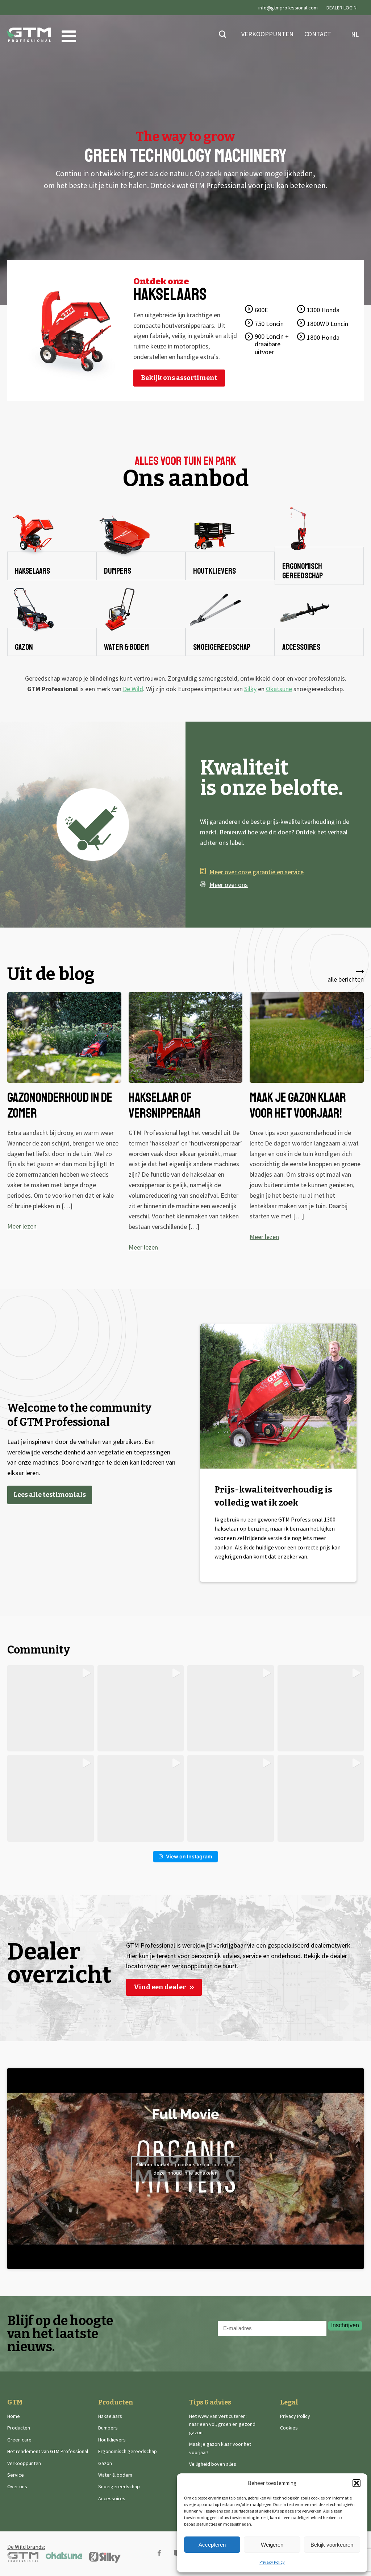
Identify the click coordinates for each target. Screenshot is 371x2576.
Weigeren (272, 2545)
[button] (357, 2483)
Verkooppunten (24, 2463)
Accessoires (112, 2498)
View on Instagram (189, 1856)
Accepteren (212, 2545)
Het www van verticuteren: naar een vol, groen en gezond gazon (222, 2424)
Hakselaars (110, 2416)
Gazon (105, 2463)
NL (353, 34)
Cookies (289, 2428)
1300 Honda (323, 310)
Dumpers (108, 2428)
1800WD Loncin (328, 324)
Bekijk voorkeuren (332, 2545)
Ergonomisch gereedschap (128, 2451)
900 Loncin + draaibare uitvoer (272, 344)
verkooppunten (267, 34)
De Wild (133, 689)
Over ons (17, 2486)
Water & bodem (115, 2475)
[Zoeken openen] (222, 34)
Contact (318, 34)
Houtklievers (112, 2440)
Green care (19, 2440)
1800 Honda (323, 337)
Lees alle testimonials (50, 1495)
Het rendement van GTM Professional (48, 2451)
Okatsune (279, 689)
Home (14, 2416)
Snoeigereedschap (119, 2486)
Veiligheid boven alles (213, 2464)
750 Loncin (269, 324)
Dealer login (341, 8)
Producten (19, 2428)
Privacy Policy (272, 2562)
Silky (250, 689)
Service (16, 2475)
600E (261, 310)
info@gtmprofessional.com (288, 8)
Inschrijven (345, 2325)
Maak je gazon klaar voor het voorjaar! (220, 2448)
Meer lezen (22, 1226)
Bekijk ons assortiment (179, 378)
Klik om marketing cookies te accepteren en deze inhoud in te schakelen (185, 2169)
